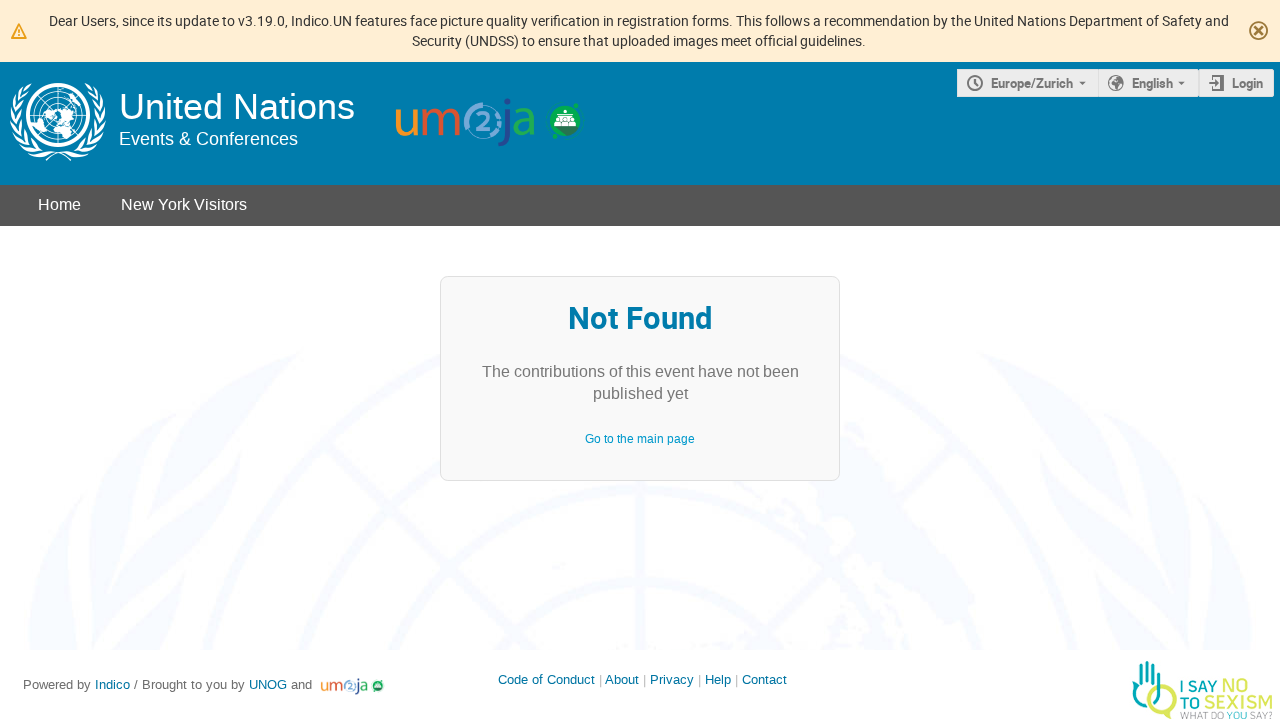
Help (718, 679)
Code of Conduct (546, 679)
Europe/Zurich (1032, 83)
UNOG (268, 684)
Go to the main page (640, 439)
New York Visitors (184, 204)
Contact (764, 679)
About (622, 679)
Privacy (672, 679)
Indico (112, 684)
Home (59, 204)
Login (1247, 83)
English (1152, 83)
